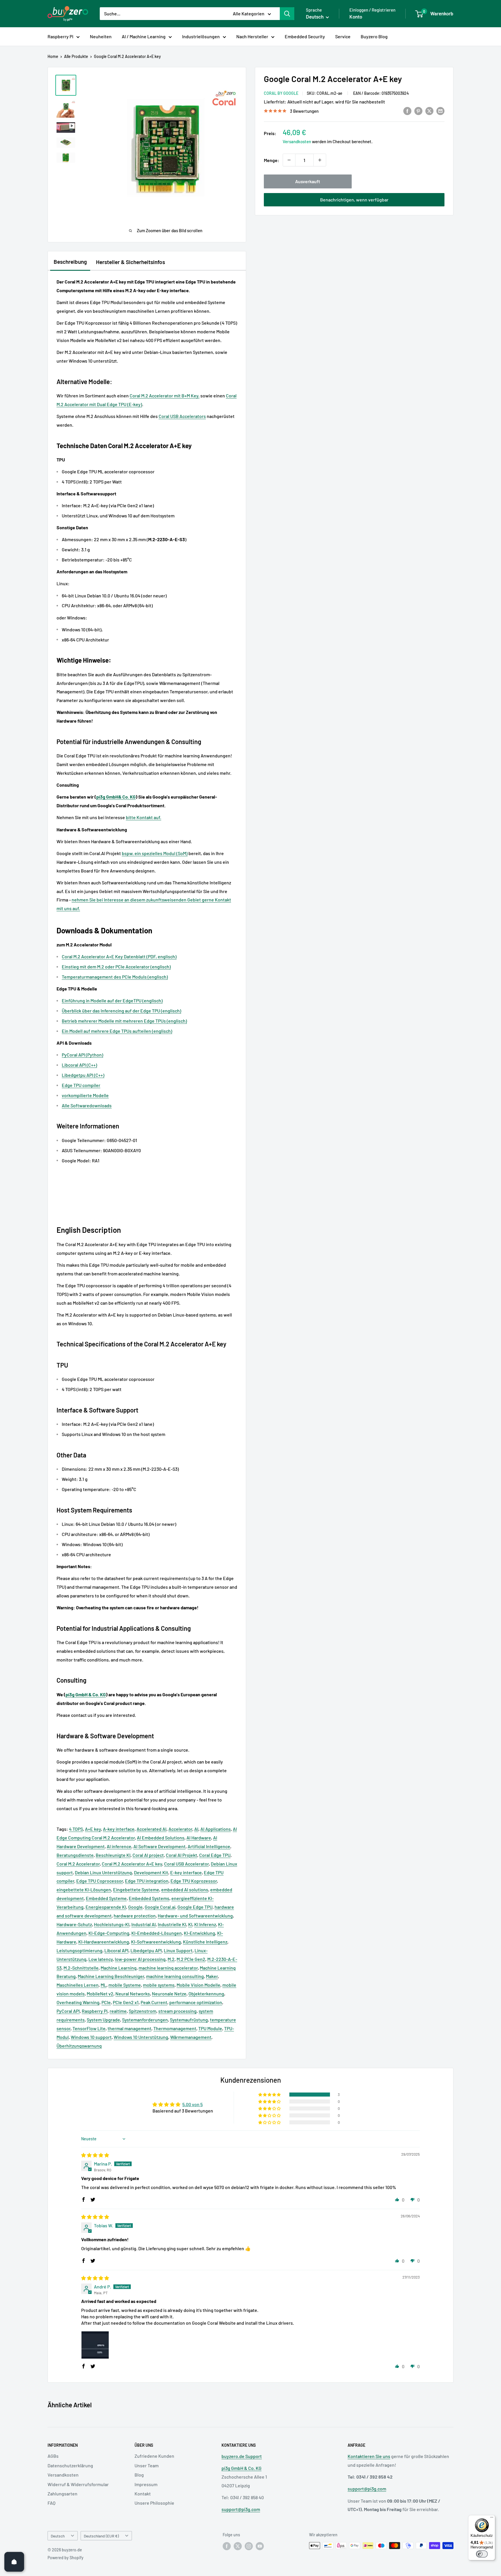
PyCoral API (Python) (82, 1055)
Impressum (146, 2484)
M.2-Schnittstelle (81, 1968)
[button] (270, 2095)
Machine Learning (119, 1968)
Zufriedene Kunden (154, 2456)
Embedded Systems (149, 1898)
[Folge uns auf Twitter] (238, 2546)
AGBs (53, 2456)
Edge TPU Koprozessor (194, 1881)
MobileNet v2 (100, 1994)
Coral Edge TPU (215, 1855)
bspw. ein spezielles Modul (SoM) (155, 853)
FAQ (51, 2503)
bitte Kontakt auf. (144, 817)
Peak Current (154, 2002)
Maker (212, 1976)
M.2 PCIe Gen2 (191, 1959)
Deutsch (58, 2536)
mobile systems (159, 1985)
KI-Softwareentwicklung (156, 1942)
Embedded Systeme (106, 1898)
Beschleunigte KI (113, 1855)
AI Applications (216, 1829)
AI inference (119, 1846)
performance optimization (196, 2002)
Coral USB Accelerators (182, 416)
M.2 (171, 1959)
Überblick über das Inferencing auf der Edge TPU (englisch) (121, 1011)
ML (104, 1985)
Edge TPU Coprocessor (100, 1881)
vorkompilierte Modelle (85, 1095)
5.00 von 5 (193, 2104)
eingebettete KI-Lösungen (84, 1889)
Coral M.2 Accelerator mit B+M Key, (165, 396)
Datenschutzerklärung (70, 2465)
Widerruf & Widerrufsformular (78, 2484)
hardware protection (135, 1916)
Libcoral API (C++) (79, 1065)
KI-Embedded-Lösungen (157, 1933)
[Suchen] (287, 14)
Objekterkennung (206, 1994)
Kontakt (143, 2494)
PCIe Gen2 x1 (126, 2002)
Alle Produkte (76, 56)
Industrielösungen (201, 36)
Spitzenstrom (143, 2011)
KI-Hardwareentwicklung (104, 1942)
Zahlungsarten (62, 2494)
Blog (139, 2475)
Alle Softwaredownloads (87, 1105)
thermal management (129, 2028)
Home (53, 56)
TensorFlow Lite (89, 2028)
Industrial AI (144, 1924)
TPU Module (210, 2028)
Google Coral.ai (160, 1907)
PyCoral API (68, 2011)
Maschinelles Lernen (78, 1985)
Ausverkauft (308, 181)
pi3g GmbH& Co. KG (116, 797)
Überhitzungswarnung (79, 2046)
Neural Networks (133, 1994)
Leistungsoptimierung (79, 1950)
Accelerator (180, 1829)
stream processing (177, 2011)
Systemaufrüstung (189, 2020)
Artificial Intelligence (209, 1846)
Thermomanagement (175, 2028)
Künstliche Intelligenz (205, 1942)
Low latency (101, 1959)
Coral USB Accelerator (186, 1864)
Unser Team (147, 2465)
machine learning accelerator (168, 1968)
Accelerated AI (151, 1829)
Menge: (272, 160)
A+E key (93, 1829)
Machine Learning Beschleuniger (111, 1976)
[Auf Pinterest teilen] (418, 111)
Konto (356, 17)
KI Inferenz (205, 1924)
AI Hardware (199, 1838)
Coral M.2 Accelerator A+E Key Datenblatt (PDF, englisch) (119, 956)
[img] (95, 2155)
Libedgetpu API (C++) (83, 1075)
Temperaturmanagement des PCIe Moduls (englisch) (115, 977)
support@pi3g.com (241, 2509)
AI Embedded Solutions (161, 1838)
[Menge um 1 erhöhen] (320, 160)
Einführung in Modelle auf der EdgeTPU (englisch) (112, 1000)
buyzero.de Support (242, 2456)
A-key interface (119, 1829)
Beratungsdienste (75, 1855)
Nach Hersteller (252, 36)
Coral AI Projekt (181, 1855)
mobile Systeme (125, 1985)
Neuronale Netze (169, 1994)
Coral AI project (148, 1855)
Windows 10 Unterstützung (141, 2037)
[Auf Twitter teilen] (429, 111)
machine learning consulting (175, 1976)
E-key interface (186, 1872)
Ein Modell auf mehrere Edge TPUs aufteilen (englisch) (117, 1031)
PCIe (106, 2002)
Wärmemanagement (191, 2037)
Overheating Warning (78, 2002)
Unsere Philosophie (154, 2503)
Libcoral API (116, 1950)
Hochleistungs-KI (112, 1924)
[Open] (14, 2562)
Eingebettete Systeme (136, 1889)
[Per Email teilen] (440, 111)
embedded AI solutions (185, 1889)
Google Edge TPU (195, 1907)
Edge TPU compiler (81, 1085)
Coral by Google (281, 93)
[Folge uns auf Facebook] (227, 2546)
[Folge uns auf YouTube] (260, 2546)
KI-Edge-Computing (109, 1933)
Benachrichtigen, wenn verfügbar (354, 200)
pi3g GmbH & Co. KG (86, 1694)
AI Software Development (159, 1846)
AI (196, 1829)
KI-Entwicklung (199, 1933)
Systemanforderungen (145, 2020)
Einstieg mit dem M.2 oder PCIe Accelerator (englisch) (116, 967)
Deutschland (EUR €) (101, 2536)
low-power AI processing (140, 1959)
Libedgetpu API (146, 1950)
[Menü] (492, 2519)
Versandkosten (297, 141)
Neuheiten (101, 36)
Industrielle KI (172, 1924)
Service (343, 36)
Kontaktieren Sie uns (369, 2456)
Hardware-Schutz (74, 1924)
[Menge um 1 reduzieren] (289, 160)
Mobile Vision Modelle (198, 1985)
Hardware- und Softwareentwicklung (195, 1916)
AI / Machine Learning (144, 36)
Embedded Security (305, 36)
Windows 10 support (91, 2037)
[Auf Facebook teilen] (407, 111)
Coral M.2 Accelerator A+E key (132, 1864)
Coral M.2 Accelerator (78, 1864)
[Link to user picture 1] (95, 2345)
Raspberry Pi (60, 36)
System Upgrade (103, 2020)
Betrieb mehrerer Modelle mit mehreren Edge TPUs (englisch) (124, 1021)
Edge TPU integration (147, 1881)
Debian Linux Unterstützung (103, 1872)
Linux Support (178, 1950)
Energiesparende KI (106, 1907)
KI (190, 1924)
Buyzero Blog (374, 36)
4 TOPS (76, 1829)
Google (135, 1907)
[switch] (482, 2554)
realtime (118, 2011)
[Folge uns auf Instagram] (249, 2546)
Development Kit (151, 1872)
